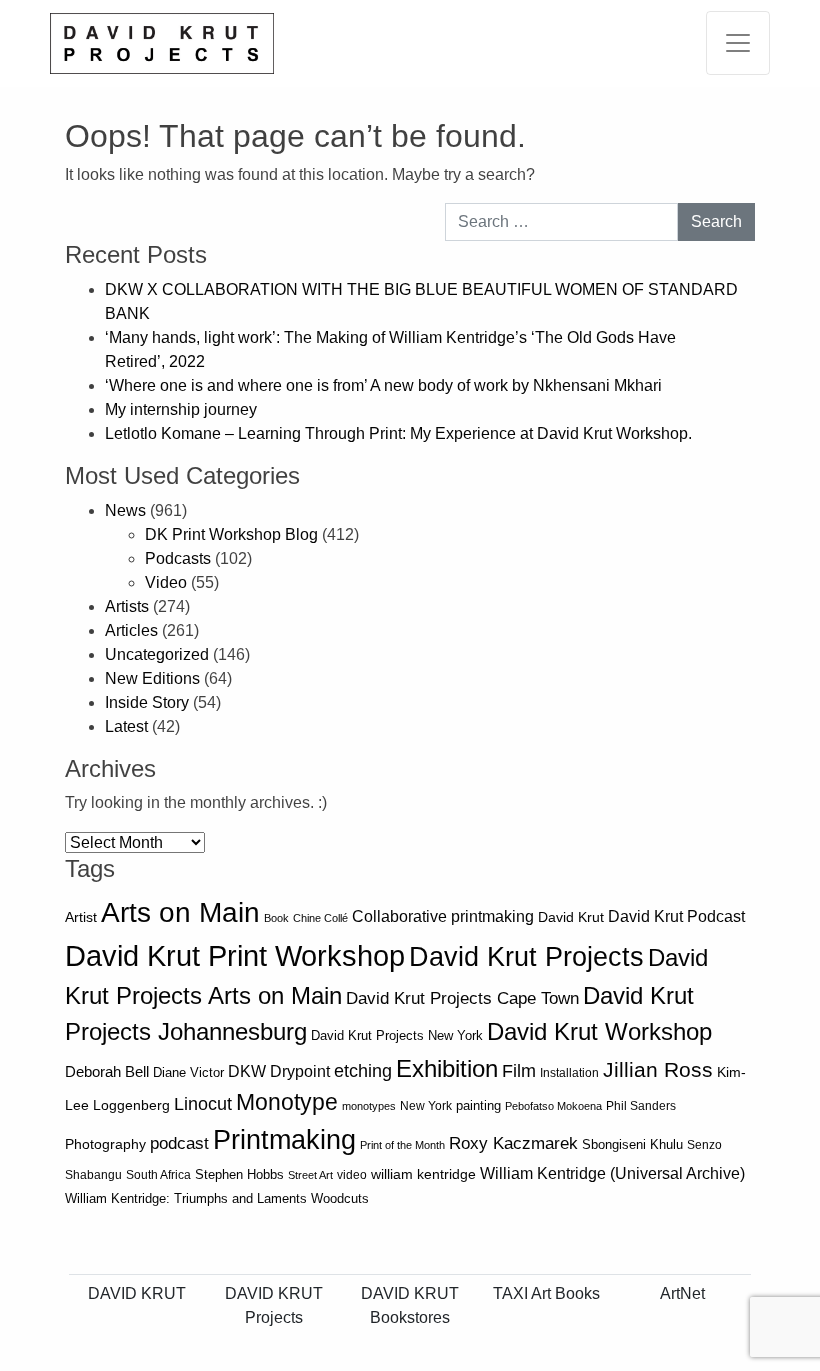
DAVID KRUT (137, 1293)
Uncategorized (157, 654)
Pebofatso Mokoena (553, 1106)
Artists (127, 606)
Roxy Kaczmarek (513, 1143)
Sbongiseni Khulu (632, 1144)
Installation (569, 1073)
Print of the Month (402, 1145)
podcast (179, 1143)
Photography (105, 1144)
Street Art (310, 1175)
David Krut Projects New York (397, 1035)
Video (166, 582)
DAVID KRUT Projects (274, 1305)
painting (478, 1106)
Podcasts (178, 558)
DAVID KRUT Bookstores (410, 1305)
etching (363, 1071)
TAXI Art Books (546, 1293)
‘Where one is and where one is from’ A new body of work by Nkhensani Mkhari (383, 385)
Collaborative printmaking (443, 916)
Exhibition (447, 1068)
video (352, 1175)
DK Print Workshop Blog (231, 534)
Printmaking (284, 1140)
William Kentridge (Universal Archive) (612, 1173)
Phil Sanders (641, 1106)
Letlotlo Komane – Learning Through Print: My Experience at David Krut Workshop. (398, 433)
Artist (81, 917)
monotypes (369, 1106)
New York (426, 1106)
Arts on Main (180, 912)
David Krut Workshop (599, 1032)
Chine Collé (320, 918)
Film (519, 1071)
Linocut (203, 1104)
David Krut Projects (526, 956)
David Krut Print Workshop (235, 955)
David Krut (571, 917)
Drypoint (300, 1071)
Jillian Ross (658, 1069)
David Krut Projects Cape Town (462, 998)
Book (276, 918)
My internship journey (181, 409)
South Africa (158, 1175)
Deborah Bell (107, 1071)
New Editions (152, 678)
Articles (131, 630)
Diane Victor (188, 1072)
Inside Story (147, 702)
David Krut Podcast (676, 916)
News (125, 510)
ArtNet (682, 1293)
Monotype (287, 1102)
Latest (126, 726)
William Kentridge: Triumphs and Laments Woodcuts (217, 1198)
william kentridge (423, 1174)
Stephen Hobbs (239, 1174)
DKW (247, 1071)
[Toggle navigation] (738, 43)
